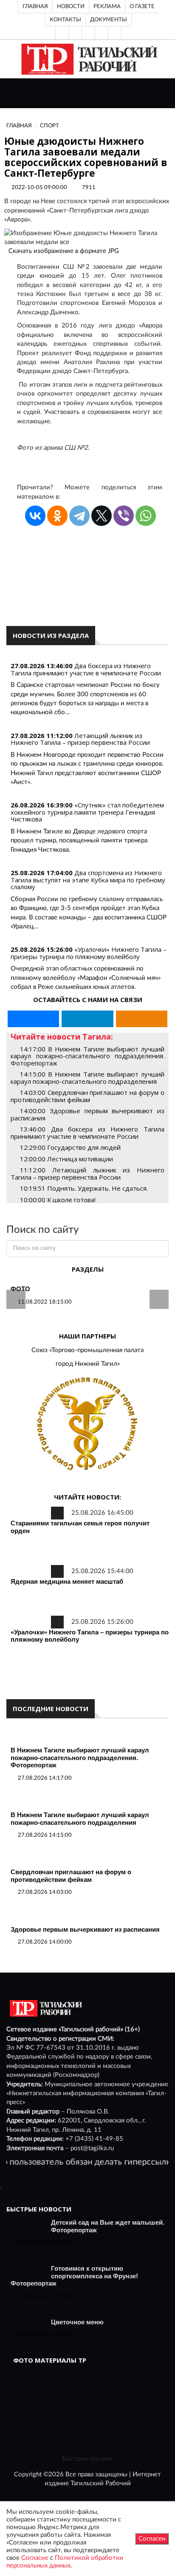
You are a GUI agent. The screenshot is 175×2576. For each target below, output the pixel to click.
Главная (35, 6)
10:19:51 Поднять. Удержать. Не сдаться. (84, 1188)
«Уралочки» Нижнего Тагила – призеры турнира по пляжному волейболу (89, 953)
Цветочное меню (77, 2322)
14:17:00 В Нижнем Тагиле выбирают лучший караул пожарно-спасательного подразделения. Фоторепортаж (87, 1056)
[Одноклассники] (115, 33)
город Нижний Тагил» (88, 1364)
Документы (109, 20)
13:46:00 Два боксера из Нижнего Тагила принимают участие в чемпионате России (87, 1133)
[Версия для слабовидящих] (62, 33)
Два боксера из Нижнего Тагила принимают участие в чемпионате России (86, 669)
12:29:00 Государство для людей (70, 1147)
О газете (142, 6)
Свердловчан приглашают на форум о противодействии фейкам (71, 1876)
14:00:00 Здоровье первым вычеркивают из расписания (87, 1114)
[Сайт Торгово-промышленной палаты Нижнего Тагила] (87, 1424)
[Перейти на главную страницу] (88, 59)
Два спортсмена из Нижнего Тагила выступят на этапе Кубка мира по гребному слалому (88, 880)
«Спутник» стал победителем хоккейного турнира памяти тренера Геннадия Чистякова (87, 812)
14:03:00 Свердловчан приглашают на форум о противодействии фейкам (87, 1096)
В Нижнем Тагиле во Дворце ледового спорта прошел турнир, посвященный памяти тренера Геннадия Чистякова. (79, 841)
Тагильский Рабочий (101, 2483)
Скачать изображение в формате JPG (64, 251)
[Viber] (124, 516)
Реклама (107, 6)
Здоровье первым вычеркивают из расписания (85, 1929)
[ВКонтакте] (88, 33)
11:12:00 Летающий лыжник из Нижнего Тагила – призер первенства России (87, 1173)
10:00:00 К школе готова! (58, 1200)
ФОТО (20, 1289)
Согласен (152, 2539)
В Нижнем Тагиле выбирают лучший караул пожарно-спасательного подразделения (80, 1819)
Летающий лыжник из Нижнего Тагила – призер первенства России (80, 739)
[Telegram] (102, 33)
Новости (71, 6)
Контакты (65, 20)
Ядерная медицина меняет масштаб (67, 1581)
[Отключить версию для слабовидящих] (75, 33)
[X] (102, 516)
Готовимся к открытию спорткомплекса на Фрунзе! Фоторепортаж (74, 2276)
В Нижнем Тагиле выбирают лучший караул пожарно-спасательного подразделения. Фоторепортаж (80, 1758)
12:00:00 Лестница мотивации (66, 1159)
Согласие (35, 2558)
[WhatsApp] (146, 516)
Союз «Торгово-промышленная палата (87, 1350)
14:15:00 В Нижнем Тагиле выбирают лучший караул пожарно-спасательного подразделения (87, 1078)
